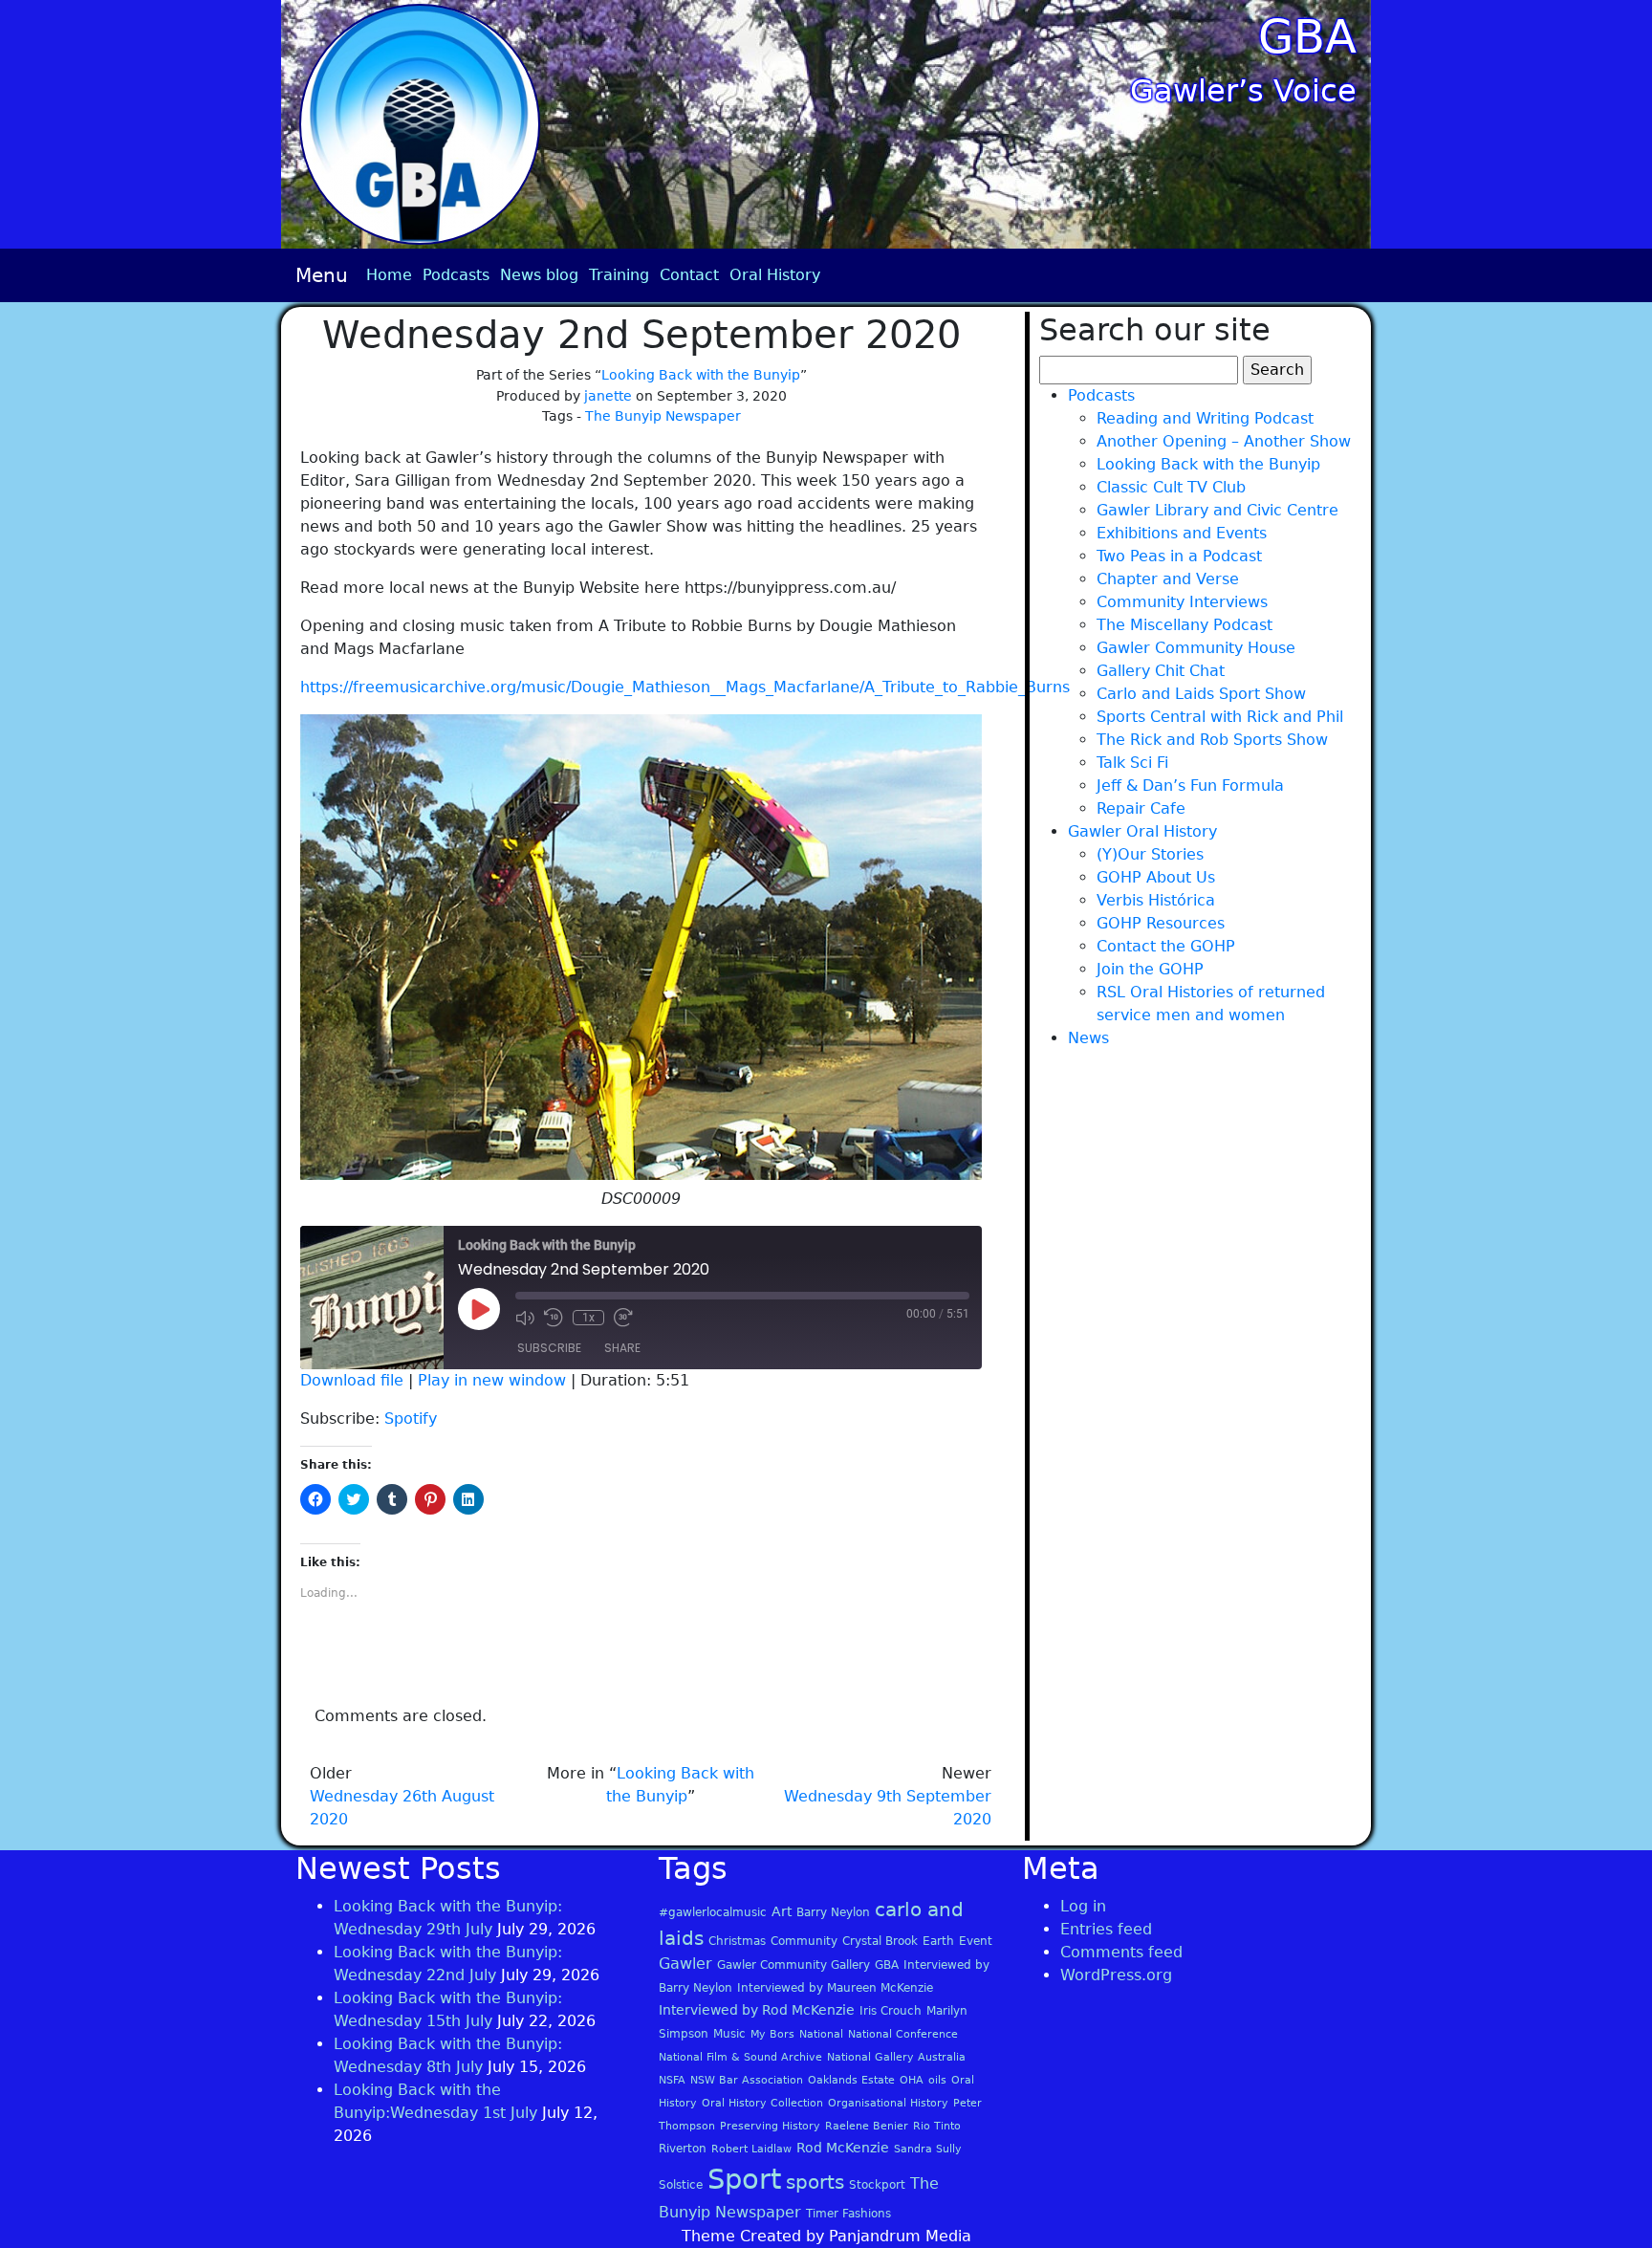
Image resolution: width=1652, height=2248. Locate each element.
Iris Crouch (891, 2011)
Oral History (775, 275)
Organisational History (888, 2103)
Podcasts (456, 275)
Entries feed (1106, 1929)
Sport (744, 2179)
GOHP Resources (1161, 923)
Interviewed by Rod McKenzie (757, 2010)
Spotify (411, 1419)
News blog (539, 275)
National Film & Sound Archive (740, 2057)
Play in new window (492, 1380)
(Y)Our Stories (1150, 854)
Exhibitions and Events (1182, 533)
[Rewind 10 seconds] (554, 1318)
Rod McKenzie (843, 2148)
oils (937, 2080)
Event (976, 1941)
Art (782, 1911)
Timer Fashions (848, 2214)
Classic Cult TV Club (1171, 487)
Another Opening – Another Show (1224, 441)
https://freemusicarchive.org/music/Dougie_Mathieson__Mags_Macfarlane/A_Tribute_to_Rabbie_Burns (685, 687)
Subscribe (549, 1348)
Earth (938, 1941)
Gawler (685, 1964)
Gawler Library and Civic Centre (1217, 510)
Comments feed (1121, 1952)
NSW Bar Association (747, 2080)
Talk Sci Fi (1132, 763)
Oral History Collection (762, 2103)
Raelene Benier (867, 2126)
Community (804, 1941)
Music (729, 2034)
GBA (1307, 36)
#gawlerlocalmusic (713, 1912)
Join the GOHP (1150, 969)
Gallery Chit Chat (1161, 671)
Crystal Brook (880, 1941)
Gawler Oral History (1142, 831)
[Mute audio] (525, 1318)
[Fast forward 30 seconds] (623, 1318)
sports (815, 2182)
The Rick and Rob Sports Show (1212, 740)
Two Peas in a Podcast (1179, 556)
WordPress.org (1116, 1975)
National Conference (903, 2034)
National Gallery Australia (896, 2057)
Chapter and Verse (1168, 579)
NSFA (672, 2080)
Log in (1083, 1906)
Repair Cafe (1141, 808)
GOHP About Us (1156, 877)
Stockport (877, 2185)
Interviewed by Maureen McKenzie (835, 1988)
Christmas (737, 1941)
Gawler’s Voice (1243, 91)
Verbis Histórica (1156, 900)
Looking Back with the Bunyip (701, 375)
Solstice (681, 2185)
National (821, 2034)
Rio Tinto (937, 2126)
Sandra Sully (928, 2149)
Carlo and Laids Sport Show (1201, 694)
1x (588, 1318)
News (1088, 1038)
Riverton (683, 2149)
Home (389, 275)
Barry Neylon (833, 1912)
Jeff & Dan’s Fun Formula (1190, 786)
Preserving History (770, 2126)
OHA (912, 2080)
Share (622, 1348)
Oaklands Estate (851, 2080)
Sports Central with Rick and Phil (1220, 717)
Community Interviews (1182, 602)
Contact (689, 275)
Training (619, 275)
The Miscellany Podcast (1185, 625)
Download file (352, 1380)
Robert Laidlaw (751, 2149)
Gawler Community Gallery (793, 1965)
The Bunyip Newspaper (663, 416)
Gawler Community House (1196, 648)
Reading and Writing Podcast (1205, 418)
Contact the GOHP (1166, 946)
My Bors (772, 2034)
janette (608, 396)
